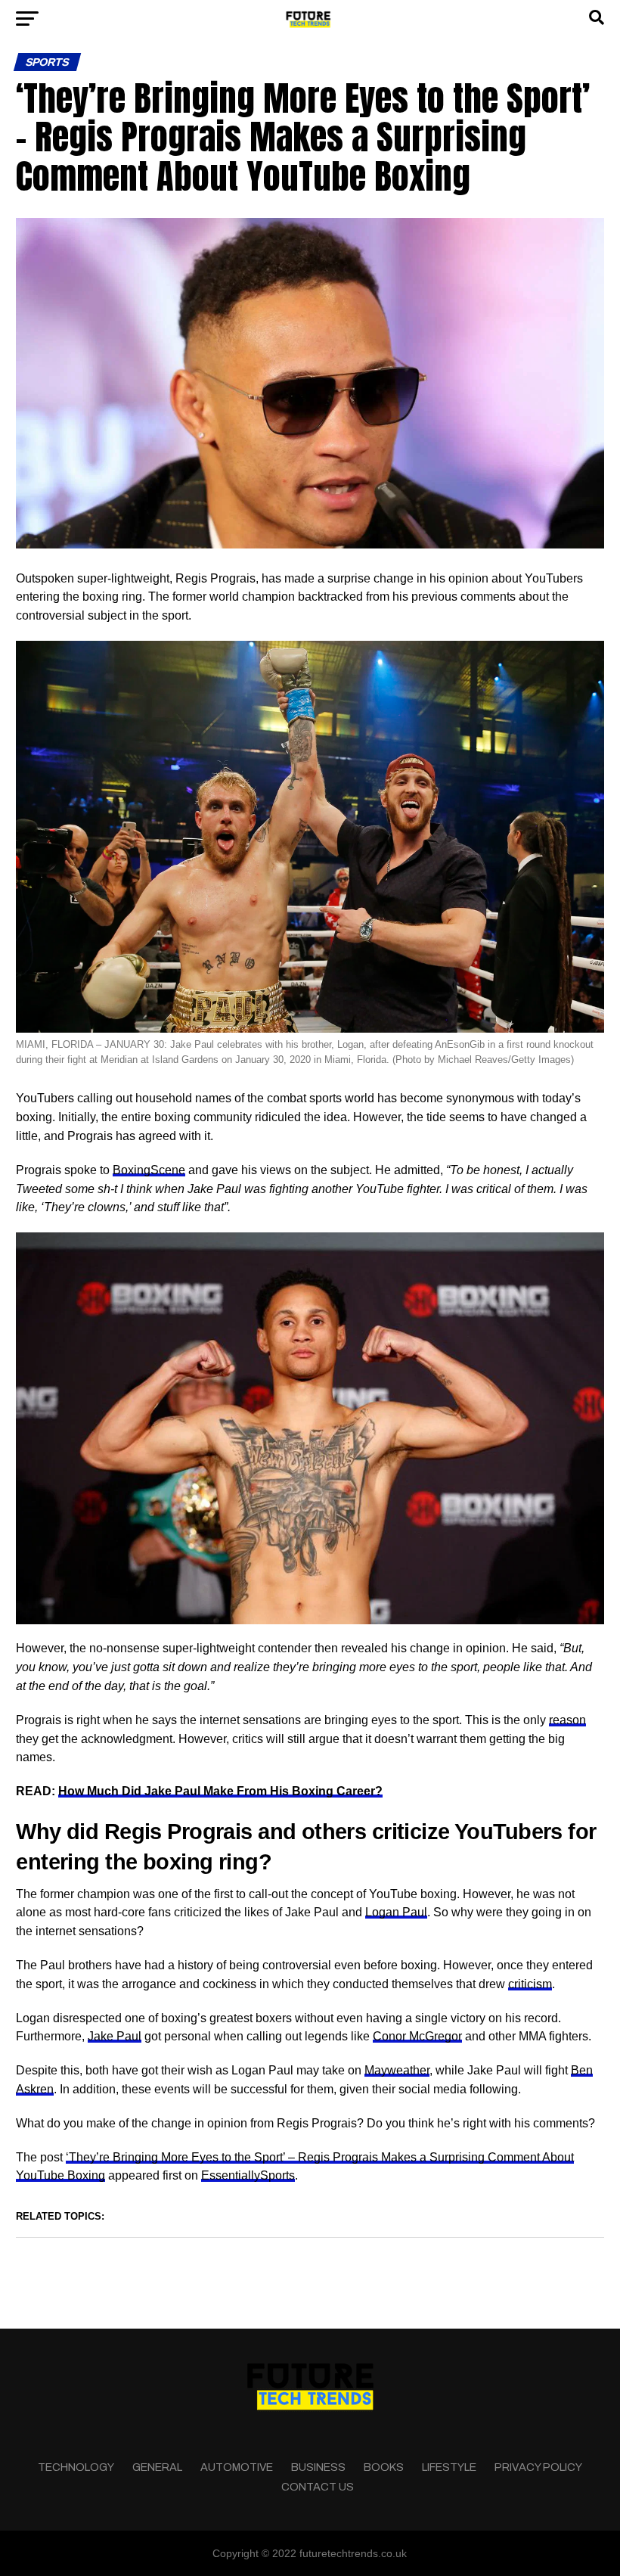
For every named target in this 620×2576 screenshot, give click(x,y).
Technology (76, 2467)
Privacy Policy (538, 2467)
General (157, 2467)
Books (384, 2467)
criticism (530, 1984)
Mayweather (397, 2070)
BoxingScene (149, 1170)
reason (567, 1720)
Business (318, 2467)
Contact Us (318, 2487)
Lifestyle (449, 2467)
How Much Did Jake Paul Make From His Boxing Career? (220, 1791)
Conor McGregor (417, 2036)
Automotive (237, 2467)
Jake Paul (115, 2036)
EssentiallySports (248, 2175)
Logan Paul (396, 1912)
